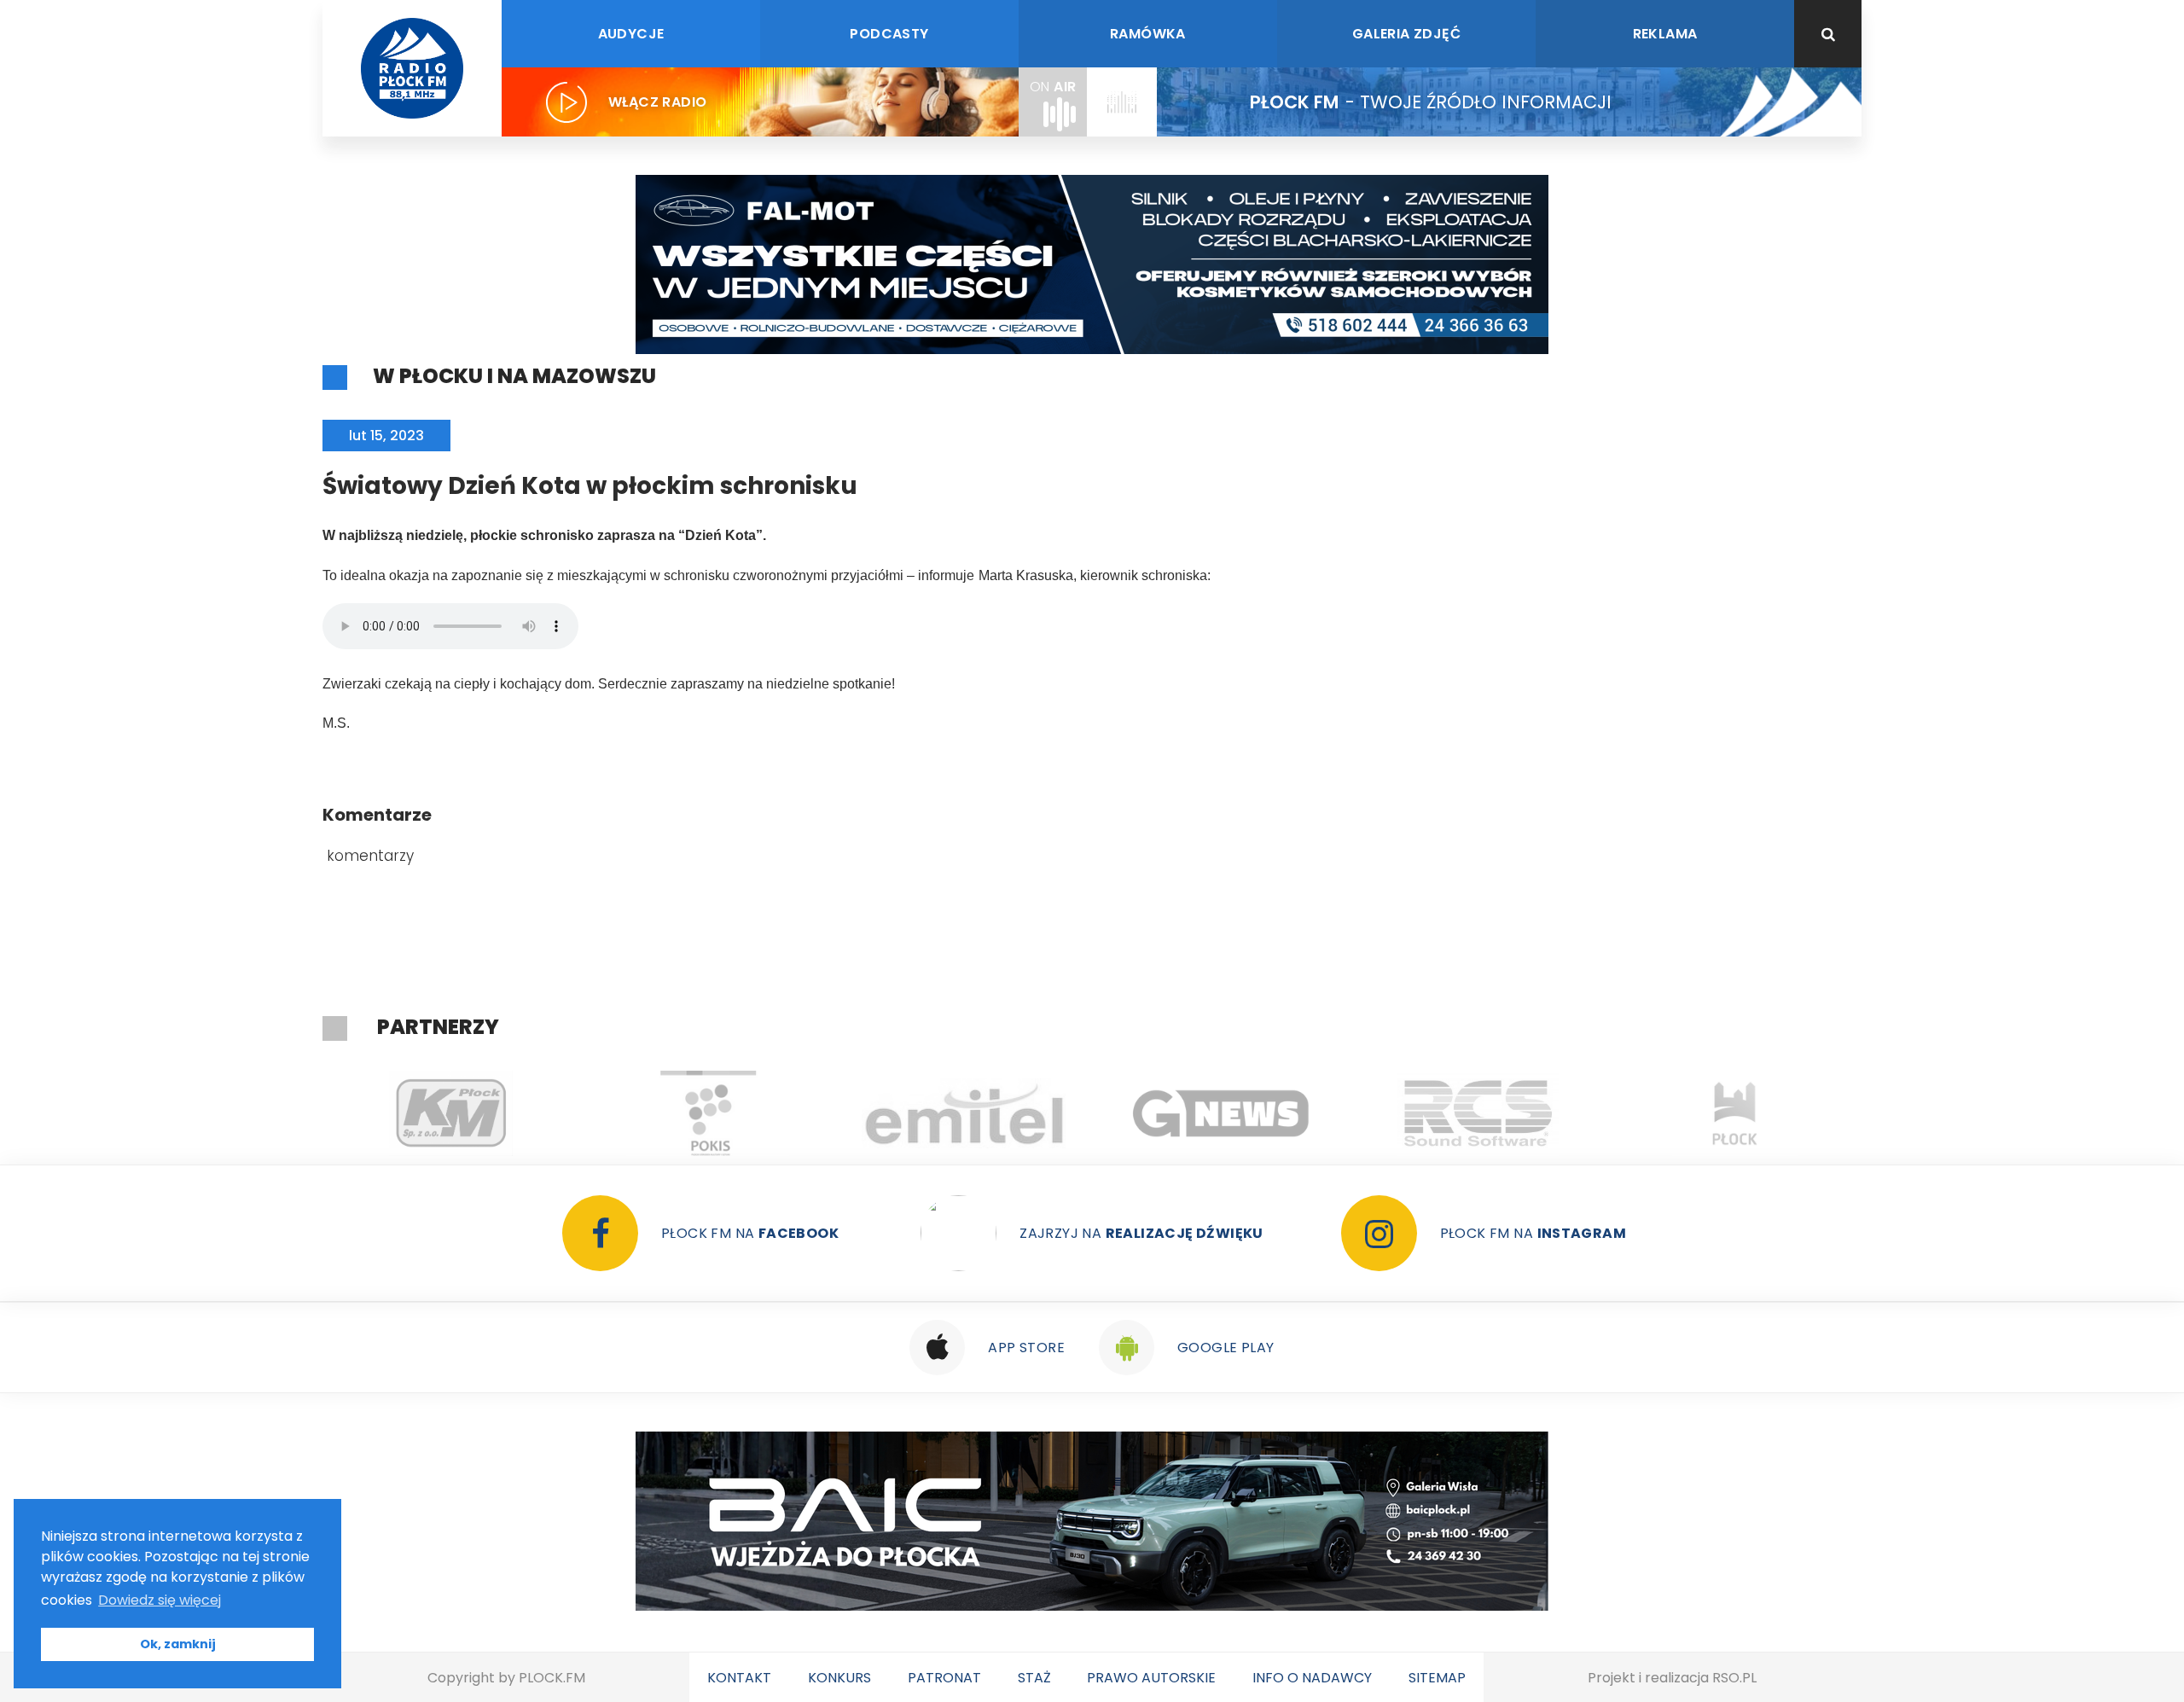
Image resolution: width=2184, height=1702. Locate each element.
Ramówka (1148, 34)
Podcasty (889, 34)
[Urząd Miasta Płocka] (1478, 1113)
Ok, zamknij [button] (178, 1644)
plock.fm (552, 1678)
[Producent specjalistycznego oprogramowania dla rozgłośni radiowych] (964, 1113)
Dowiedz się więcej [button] (160, 1600)
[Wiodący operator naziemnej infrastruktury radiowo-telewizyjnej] (708, 1113)
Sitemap (1437, 1678)
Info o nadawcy (1312, 1678)
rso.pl (1734, 1678)
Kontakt (739, 1678)
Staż (1034, 1678)
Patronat (944, 1678)
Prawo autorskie (1151, 1678)
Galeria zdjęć (1406, 34)
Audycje (631, 34)
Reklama (1665, 34)
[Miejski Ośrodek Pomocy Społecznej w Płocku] (1735, 1113)
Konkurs (839, 1678)
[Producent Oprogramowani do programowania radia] (1221, 1113)
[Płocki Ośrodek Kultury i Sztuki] (451, 1113)
